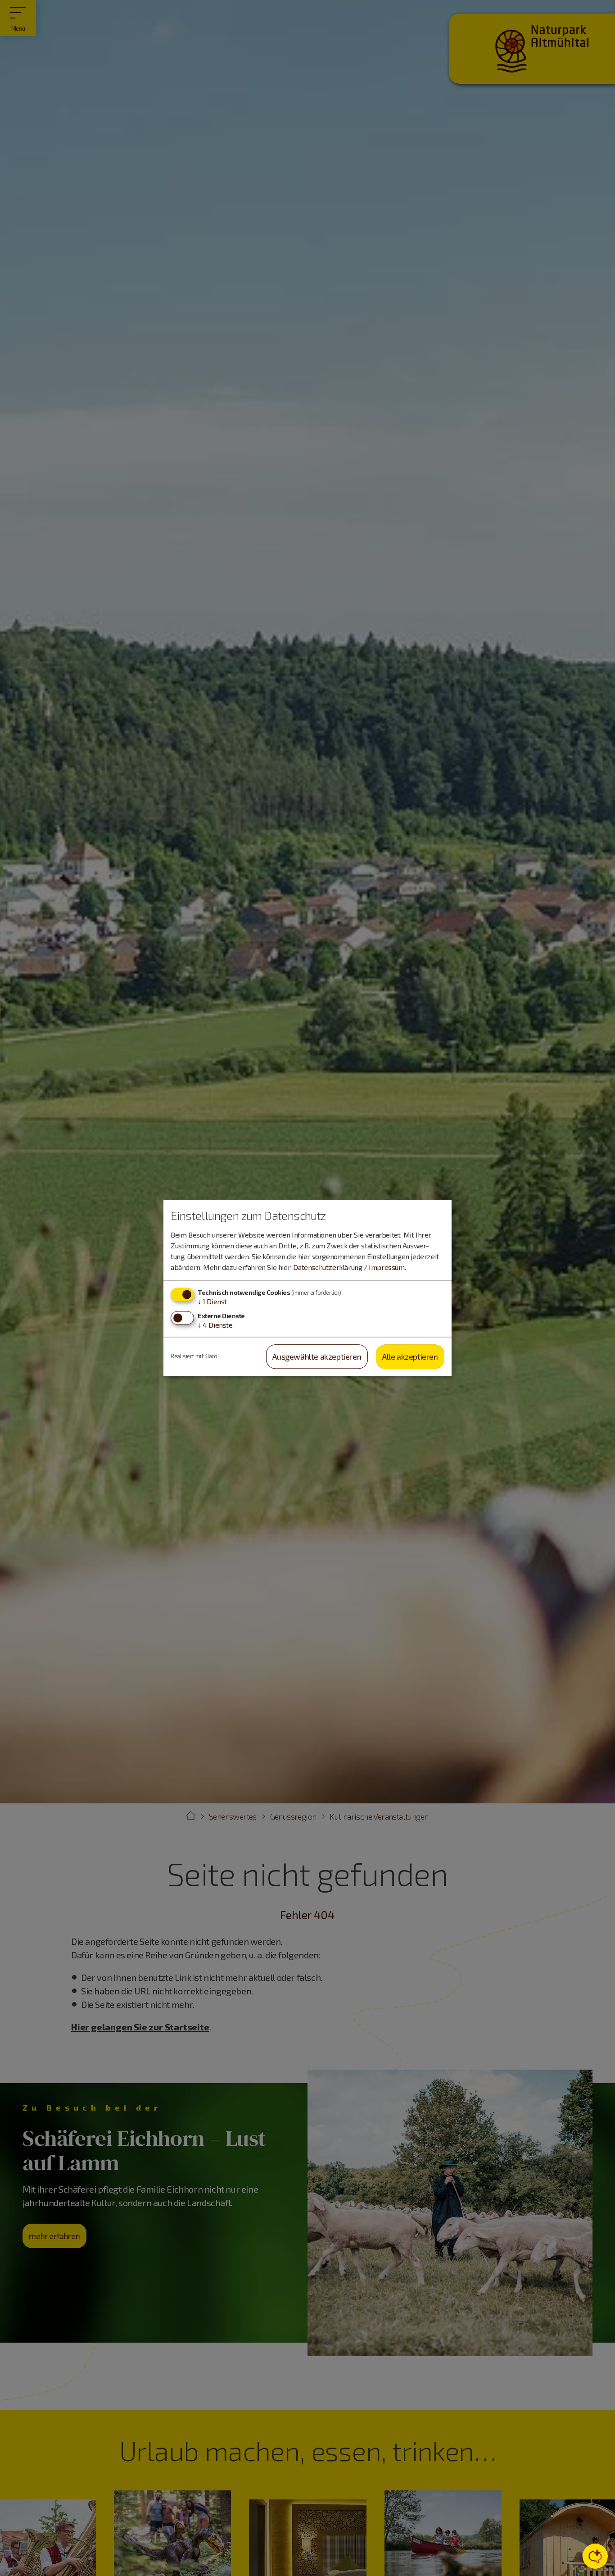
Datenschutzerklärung (328, 1267)
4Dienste (215, 1325)
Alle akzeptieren (410, 1356)
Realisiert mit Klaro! (195, 1356)
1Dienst (212, 1301)
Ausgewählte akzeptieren (317, 1356)
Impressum (387, 1267)
